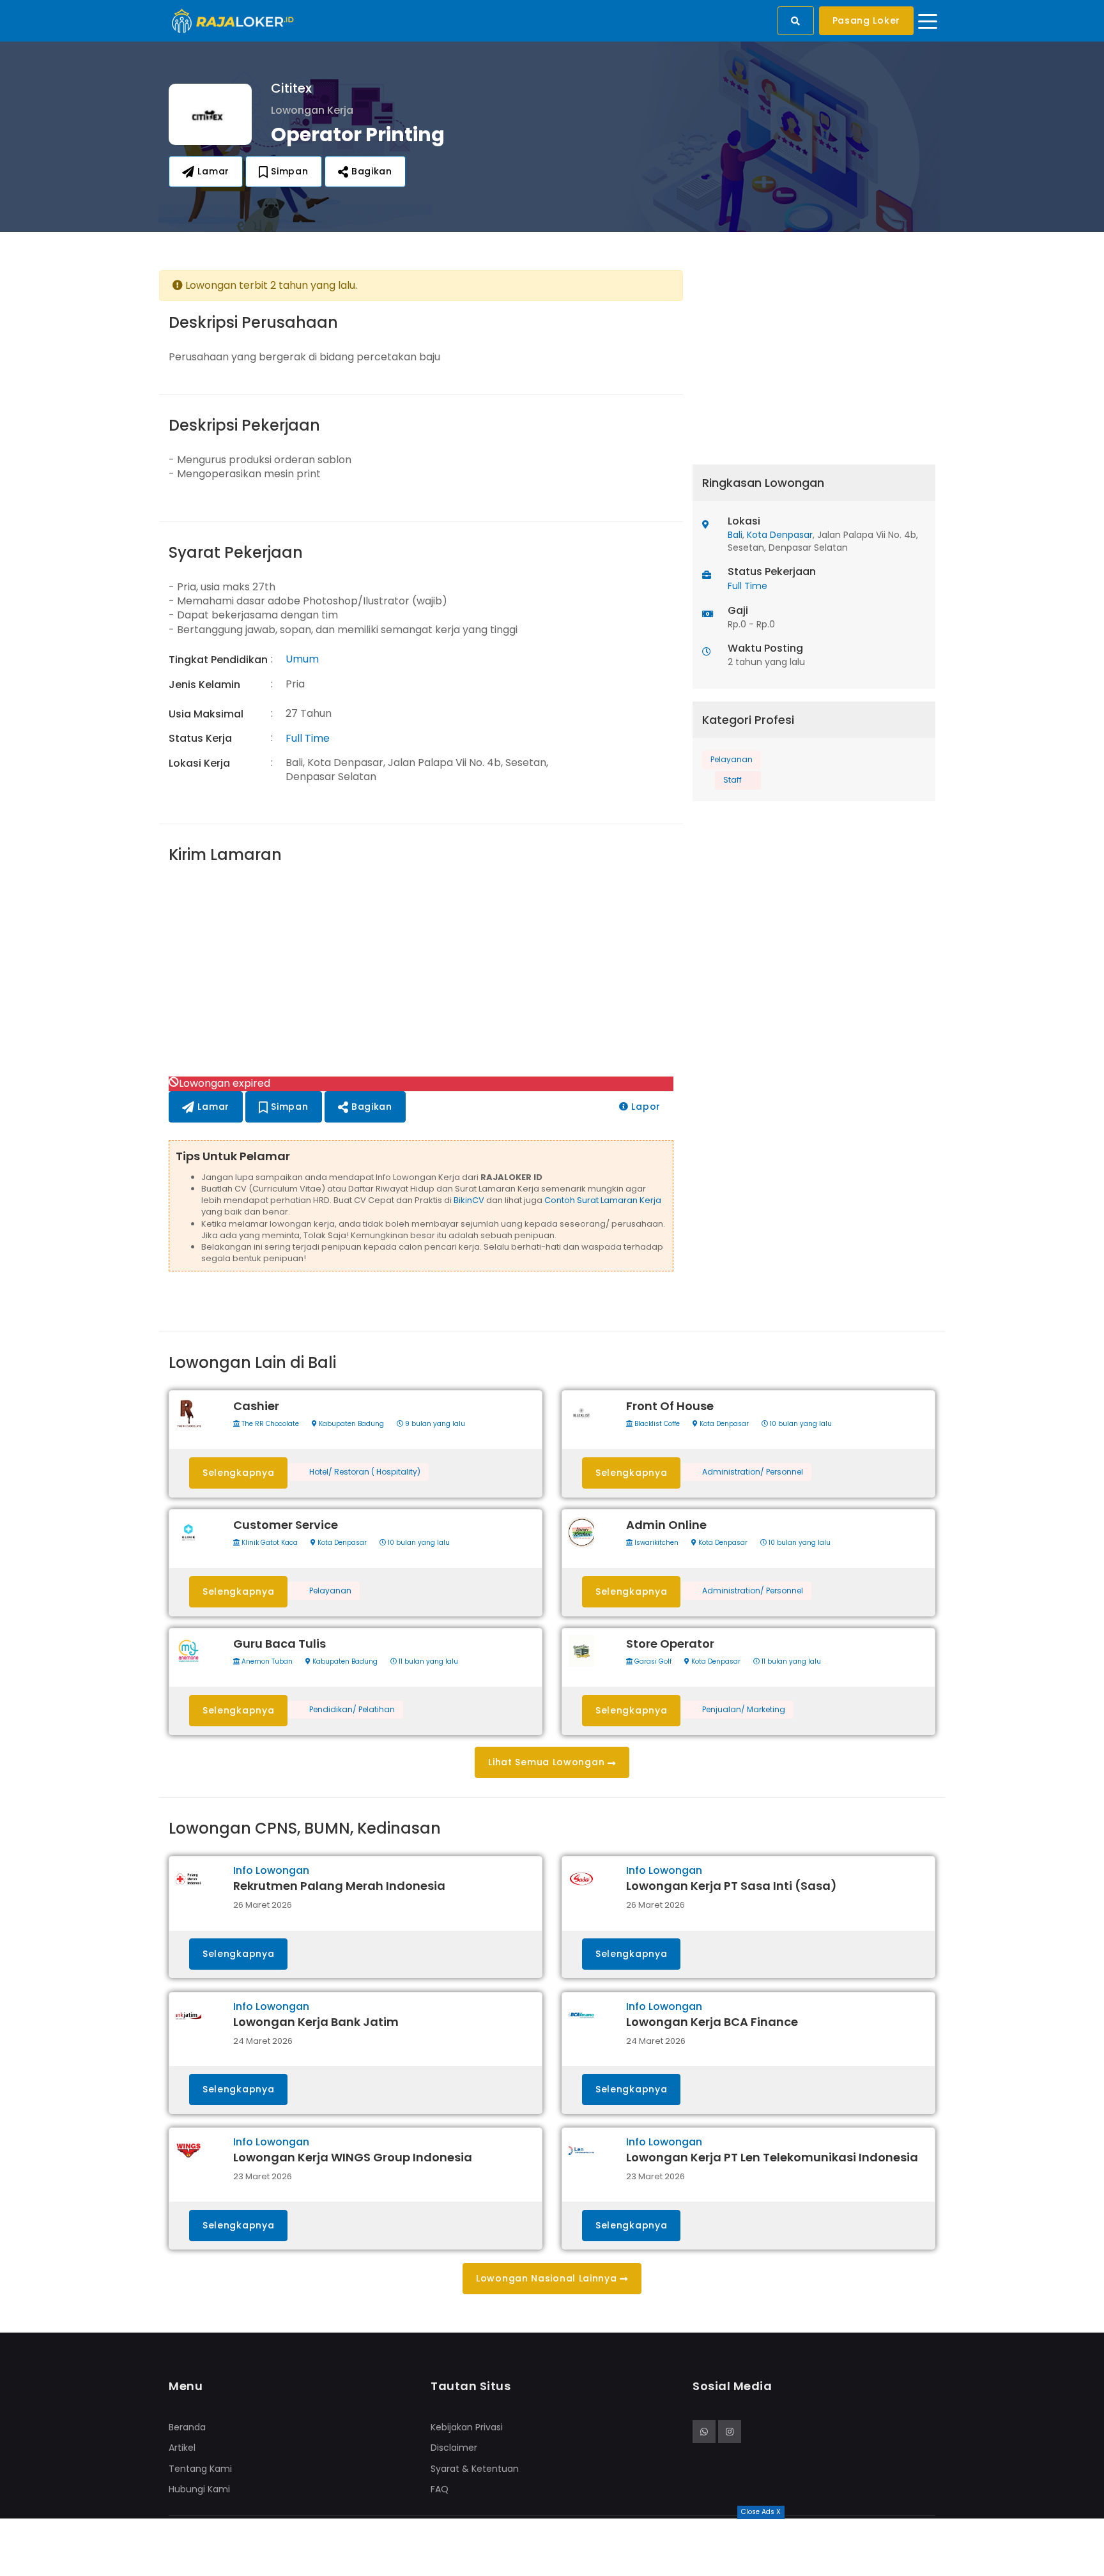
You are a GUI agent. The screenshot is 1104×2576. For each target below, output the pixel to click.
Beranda (187, 2427)
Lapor (645, 1107)
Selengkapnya (238, 1473)
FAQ (440, 2489)
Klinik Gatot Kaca (269, 1543)
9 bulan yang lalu (434, 1424)
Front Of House (670, 1406)
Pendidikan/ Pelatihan (352, 1710)
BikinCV (469, 1200)
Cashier (256, 1406)
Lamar (212, 171)
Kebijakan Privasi (467, 2427)
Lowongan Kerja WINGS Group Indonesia (353, 2157)
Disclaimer (454, 2448)
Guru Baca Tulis (280, 1644)
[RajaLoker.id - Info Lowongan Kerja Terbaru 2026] (233, 20)
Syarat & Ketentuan (475, 2469)
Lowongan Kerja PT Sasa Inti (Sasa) (732, 1886)
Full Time (308, 738)
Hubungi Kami (199, 2489)
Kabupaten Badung (350, 1424)
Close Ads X (761, 2512)
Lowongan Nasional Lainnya (548, 2278)
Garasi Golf (652, 1662)
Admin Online (666, 1525)
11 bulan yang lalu (427, 1662)
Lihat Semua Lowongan (548, 1762)
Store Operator (670, 1644)
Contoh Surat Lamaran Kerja (603, 1200)
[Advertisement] (421, 972)
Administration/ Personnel (753, 1472)
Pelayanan (732, 759)
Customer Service (286, 1525)
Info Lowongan (271, 1870)
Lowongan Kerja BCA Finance (712, 2022)
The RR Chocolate (269, 1424)
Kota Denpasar (780, 535)
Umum (302, 659)
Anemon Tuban (266, 1662)
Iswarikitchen (655, 1543)
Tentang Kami (200, 2469)
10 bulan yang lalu (800, 1424)
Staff (732, 780)
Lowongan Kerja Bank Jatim (316, 2022)
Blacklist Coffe (656, 1424)
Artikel (182, 2448)
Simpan (288, 171)
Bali (735, 535)
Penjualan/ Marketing (744, 1710)
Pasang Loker (866, 20)
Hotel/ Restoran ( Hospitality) (365, 1472)
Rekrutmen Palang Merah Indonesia (339, 1886)
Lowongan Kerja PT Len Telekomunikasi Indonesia (772, 2157)
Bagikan (370, 171)
